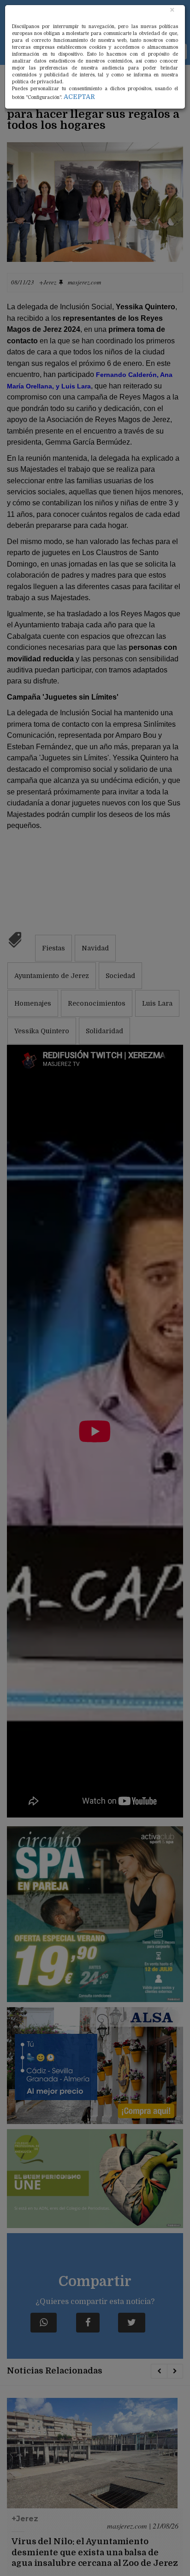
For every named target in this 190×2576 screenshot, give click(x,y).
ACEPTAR (79, 97)
